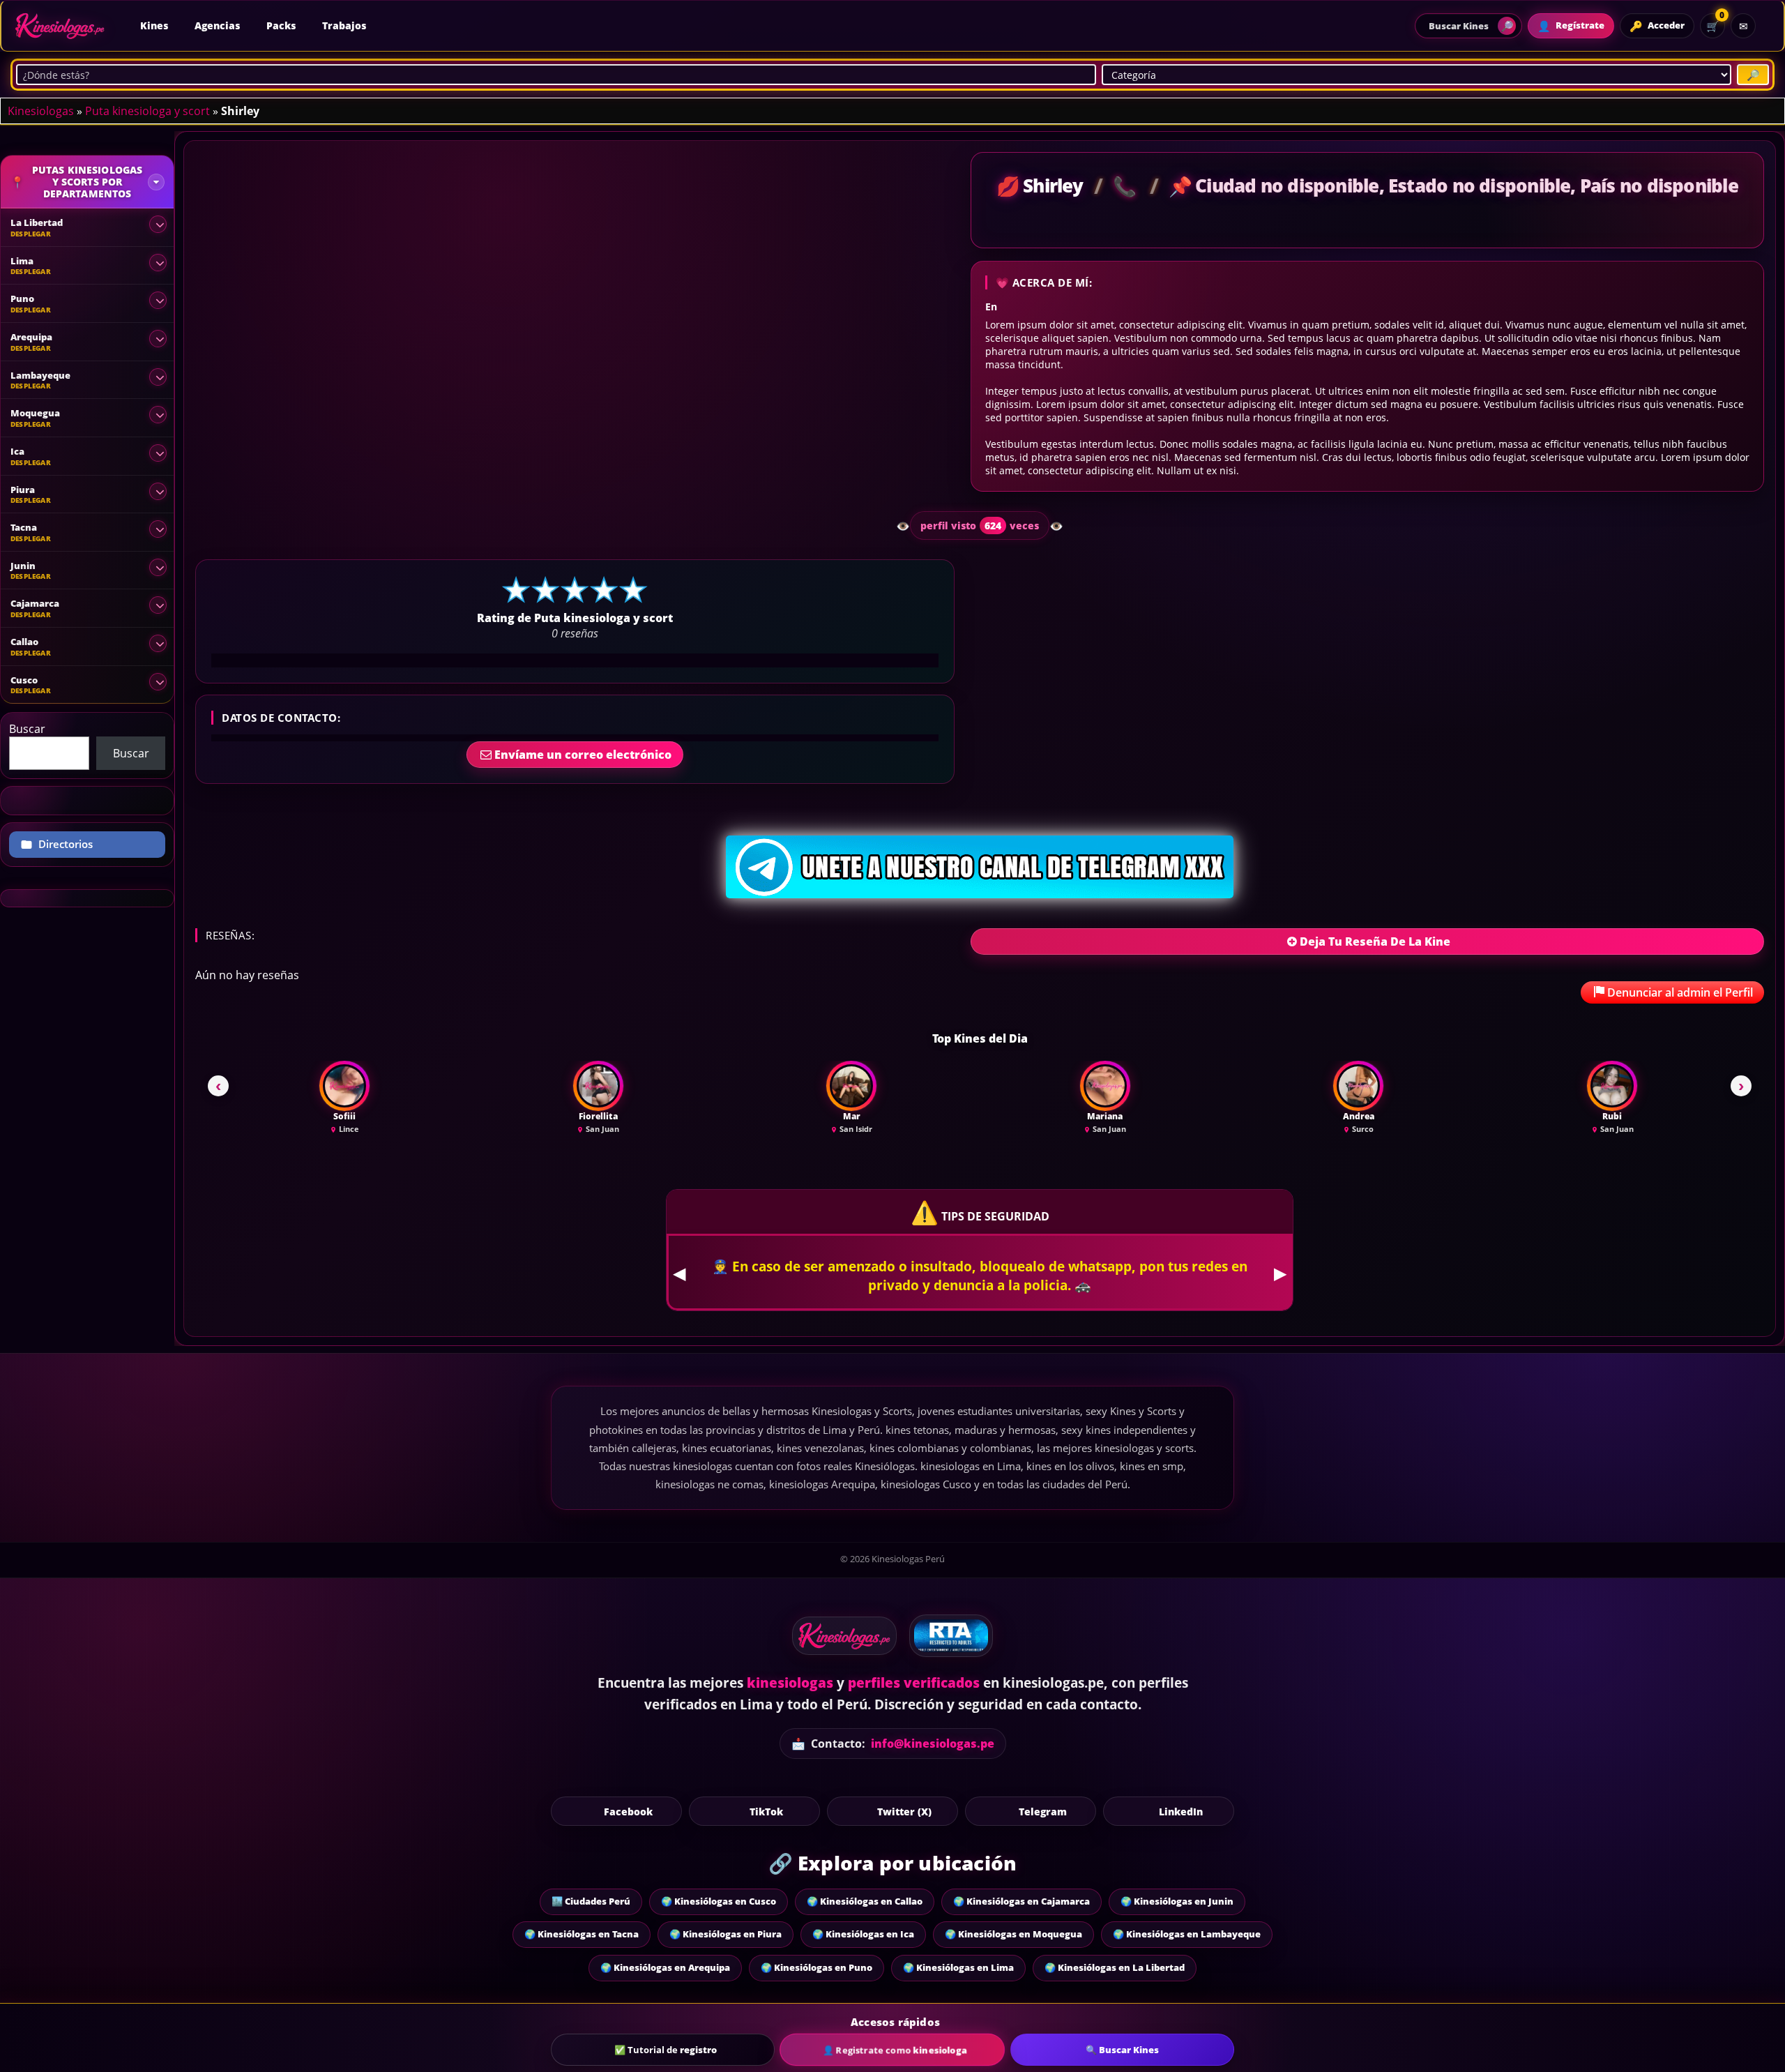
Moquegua (35, 413)
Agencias (217, 25)
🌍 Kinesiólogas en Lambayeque (1187, 1934)
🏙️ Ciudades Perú (591, 1901)
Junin (23, 566)
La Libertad (37, 222)
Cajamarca (35, 603)
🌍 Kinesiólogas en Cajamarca (1021, 1901)
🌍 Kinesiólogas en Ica (863, 1934)
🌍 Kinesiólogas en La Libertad (1115, 1967)
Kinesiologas (41, 111)
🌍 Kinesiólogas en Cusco (719, 1901)
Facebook (628, 1811)
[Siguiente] (1741, 1086)
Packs (281, 25)
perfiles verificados (914, 1683)
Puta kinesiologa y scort (147, 111)
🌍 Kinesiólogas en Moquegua (1013, 1934)
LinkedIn (1181, 1811)
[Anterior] (218, 1086)
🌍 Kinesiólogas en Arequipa (665, 1967)
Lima (22, 261)
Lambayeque (40, 375)
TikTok (766, 1811)
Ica (17, 451)
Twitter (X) (904, 1811)
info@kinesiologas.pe (933, 1744)
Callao (24, 642)
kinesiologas (790, 1683)
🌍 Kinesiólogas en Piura (726, 1934)
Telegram (1043, 1811)
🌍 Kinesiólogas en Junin (1177, 1901)
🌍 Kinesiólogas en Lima (958, 1967)
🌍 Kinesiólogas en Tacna (582, 1934)
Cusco (24, 680)
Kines (154, 25)
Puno (22, 298)
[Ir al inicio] (60, 26)
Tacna (24, 527)
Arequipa (31, 337)
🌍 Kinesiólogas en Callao (865, 1901)
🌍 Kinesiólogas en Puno (816, 1967)
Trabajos (344, 25)
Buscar (27, 729)
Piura (23, 490)
